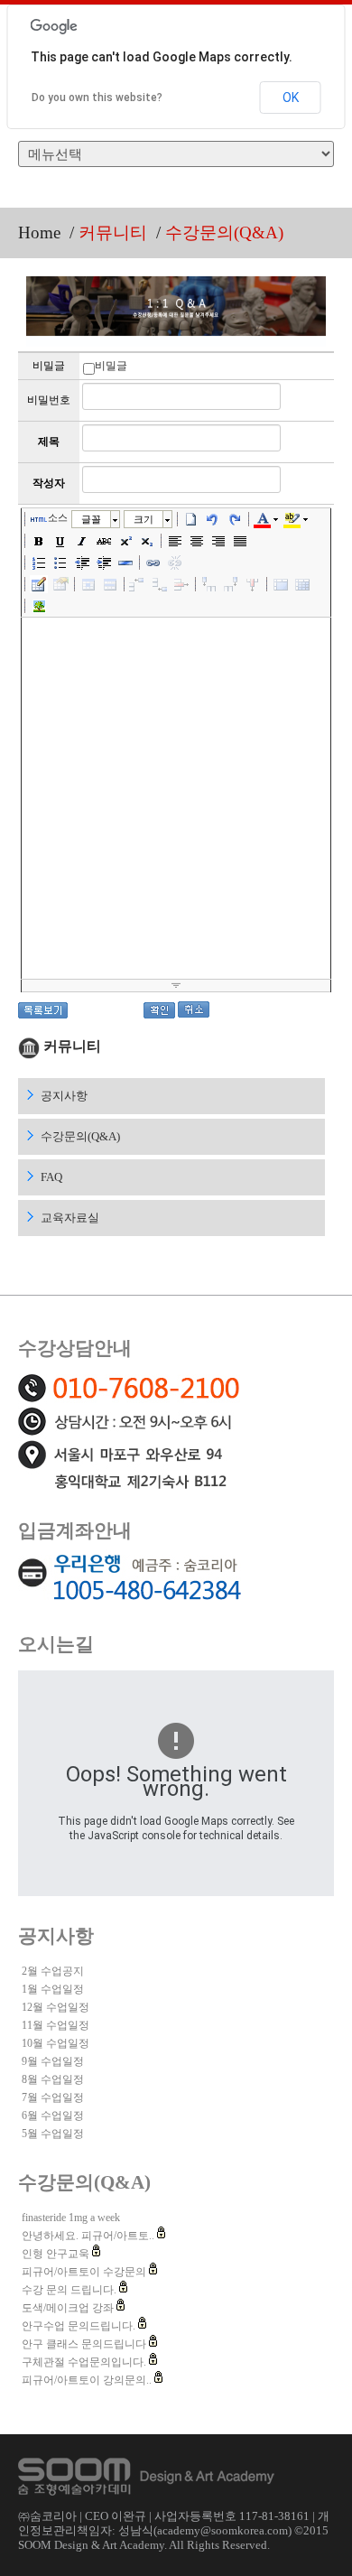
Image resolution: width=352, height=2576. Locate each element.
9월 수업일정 (53, 2061)
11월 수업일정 (56, 2025)
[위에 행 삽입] (138, 584)
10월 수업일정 (56, 2043)
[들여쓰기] (104, 563)
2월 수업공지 (53, 1971)
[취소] (213, 519)
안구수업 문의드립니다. (80, 2326)
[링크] (153, 563)
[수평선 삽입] (125, 563)
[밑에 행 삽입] (160, 584)
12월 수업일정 (56, 2007)
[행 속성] (110, 584)
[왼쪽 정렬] (175, 541)
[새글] (191, 519)
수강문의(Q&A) (80, 1136)
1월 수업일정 (53, 1989)
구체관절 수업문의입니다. (85, 2362)
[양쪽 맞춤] (240, 541)
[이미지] (39, 606)
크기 (144, 519)
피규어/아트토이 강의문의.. (88, 2380)
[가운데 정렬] (197, 541)
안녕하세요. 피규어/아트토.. (89, 2236)
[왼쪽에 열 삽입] (209, 584)
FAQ (51, 1177)
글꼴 (91, 519)
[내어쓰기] (82, 563)
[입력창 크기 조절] (176, 986)
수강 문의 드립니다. (70, 2290)
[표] (39, 584)
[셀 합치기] (281, 584)
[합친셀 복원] (302, 584)
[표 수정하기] (60, 584)
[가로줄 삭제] (181, 584)
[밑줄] (60, 541)
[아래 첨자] (147, 541)
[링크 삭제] (175, 563)
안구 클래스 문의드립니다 (85, 2344)
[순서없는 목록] (60, 563)
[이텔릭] (82, 541)
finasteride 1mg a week (71, 2218)
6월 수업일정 (53, 2116)
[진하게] (39, 541)
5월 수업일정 (53, 2134)
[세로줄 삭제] (253, 584)
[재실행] (235, 519)
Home (39, 232)
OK (291, 98)
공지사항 (64, 1096)
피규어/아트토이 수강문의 (85, 2272)
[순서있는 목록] (39, 563)
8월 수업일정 (53, 2079)
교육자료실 (70, 1218)
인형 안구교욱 (57, 2254)
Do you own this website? (97, 98)
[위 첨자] (125, 541)
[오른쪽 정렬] (218, 541)
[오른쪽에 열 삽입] (231, 584)
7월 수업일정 (53, 2097)
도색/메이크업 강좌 (69, 2308)
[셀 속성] (88, 584)
